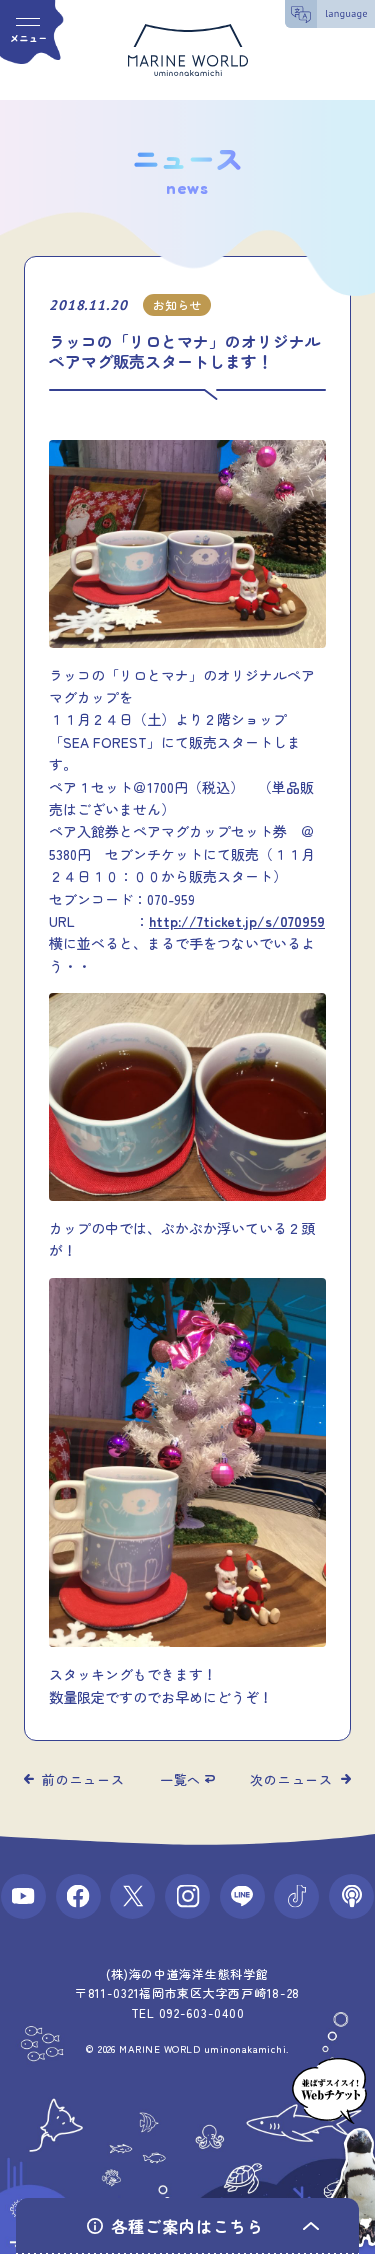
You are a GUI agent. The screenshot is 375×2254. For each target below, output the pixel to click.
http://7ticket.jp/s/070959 (237, 921)
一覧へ (180, 1779)
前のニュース (83, 1779)
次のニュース (291, 1779)
